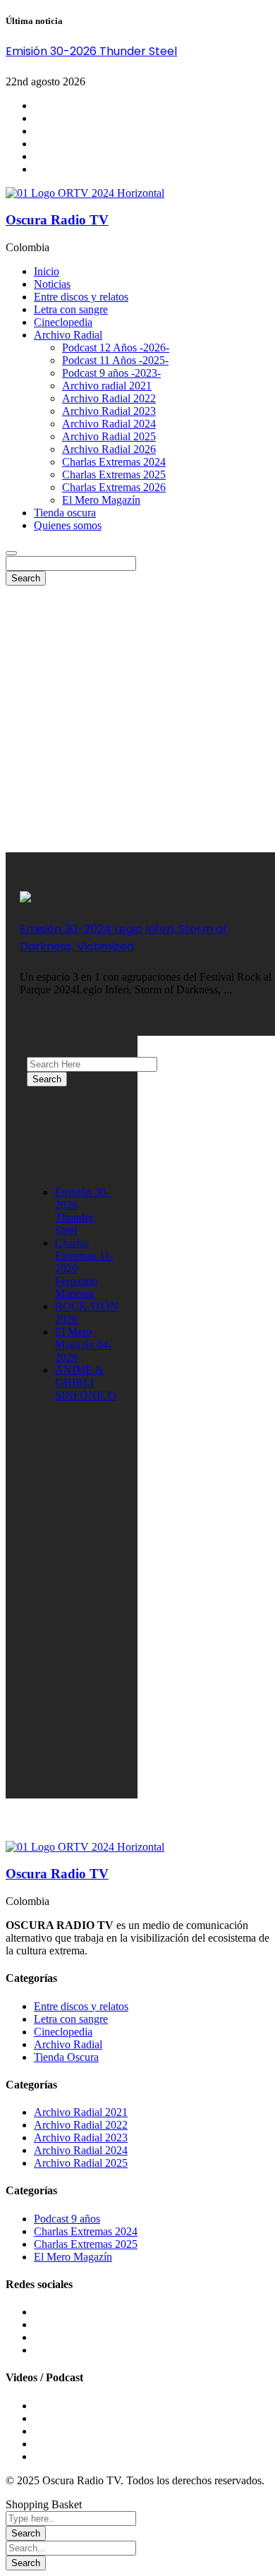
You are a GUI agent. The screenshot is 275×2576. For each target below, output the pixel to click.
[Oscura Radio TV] (85, 193)
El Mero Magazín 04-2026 (83, 1344)
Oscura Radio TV (57, 220)
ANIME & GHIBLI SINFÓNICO (86, 1383)
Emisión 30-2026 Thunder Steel (91, 51)
